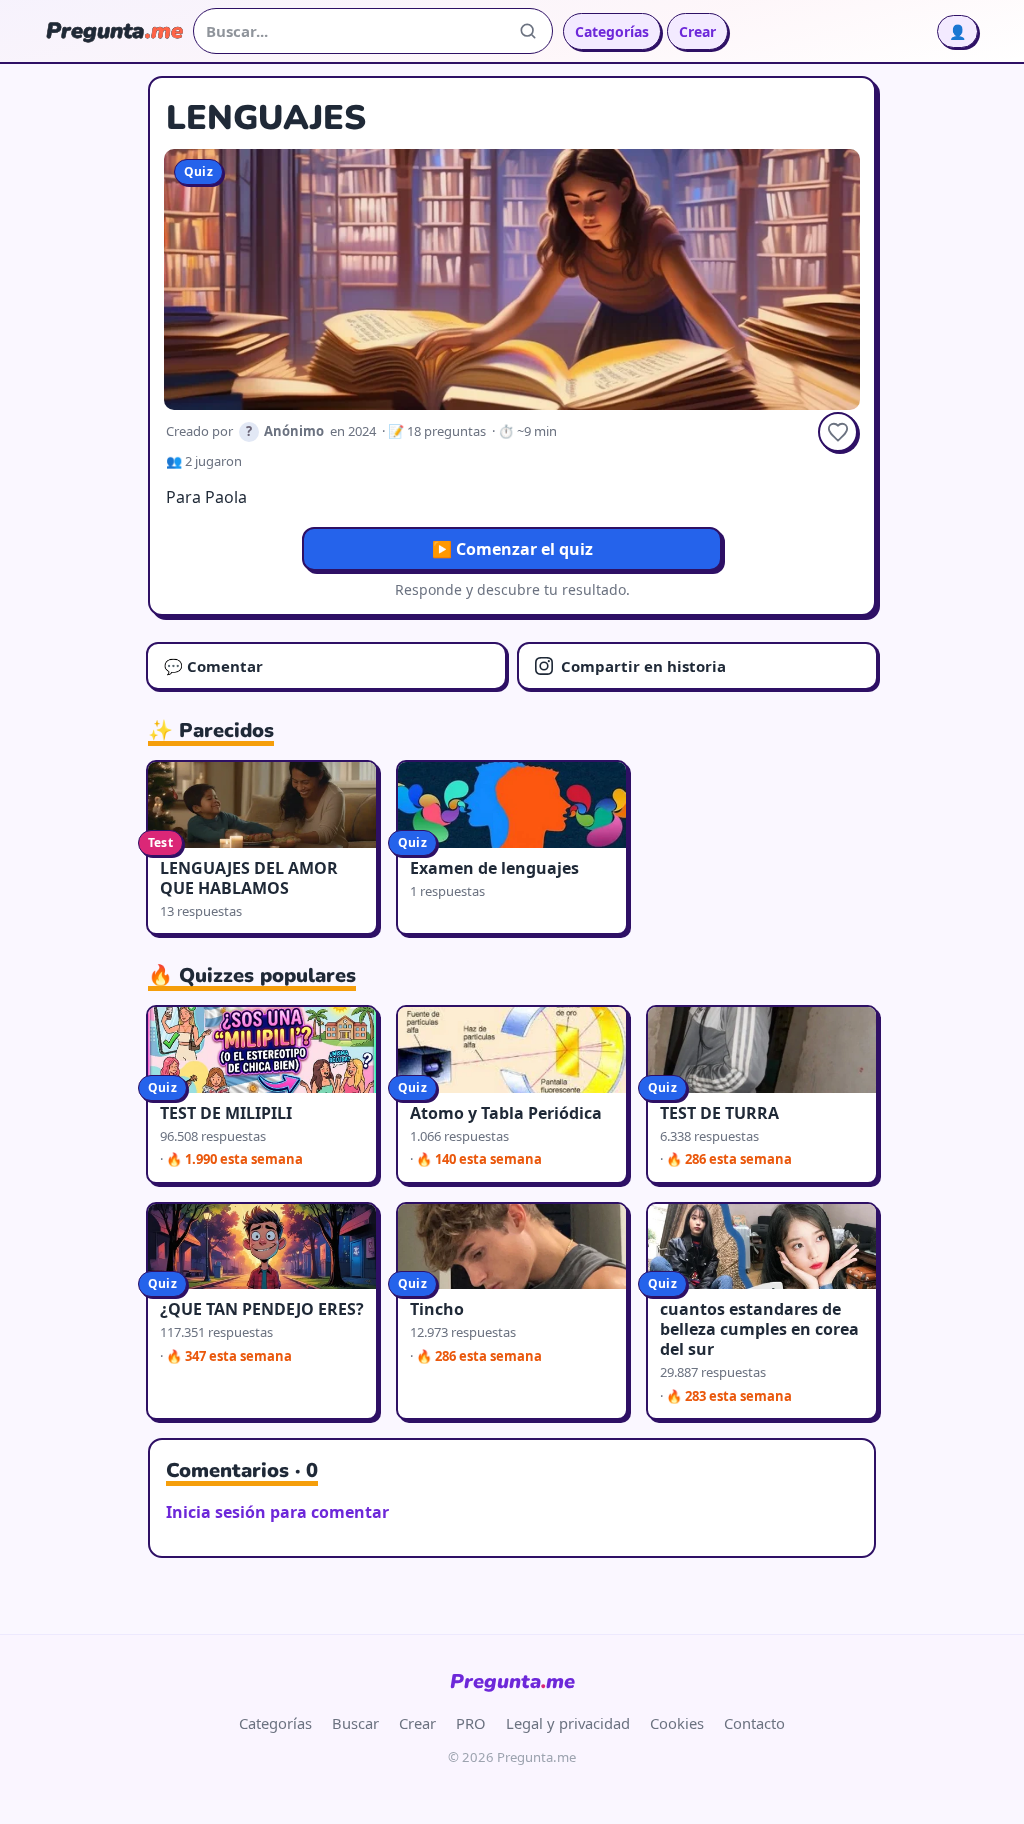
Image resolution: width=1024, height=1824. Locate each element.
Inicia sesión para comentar (277, 1512)
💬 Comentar (213, 666)
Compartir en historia (643, 666)
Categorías (612, 31)
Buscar (355, 1723)
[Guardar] (838, 432)
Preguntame (512, 1681)
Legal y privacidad (568, 1723)
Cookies (677, 1723)
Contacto (754, 1723)
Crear (697, 31)
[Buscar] (528, 31)
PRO (471, 1723)
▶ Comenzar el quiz (512, 549)
